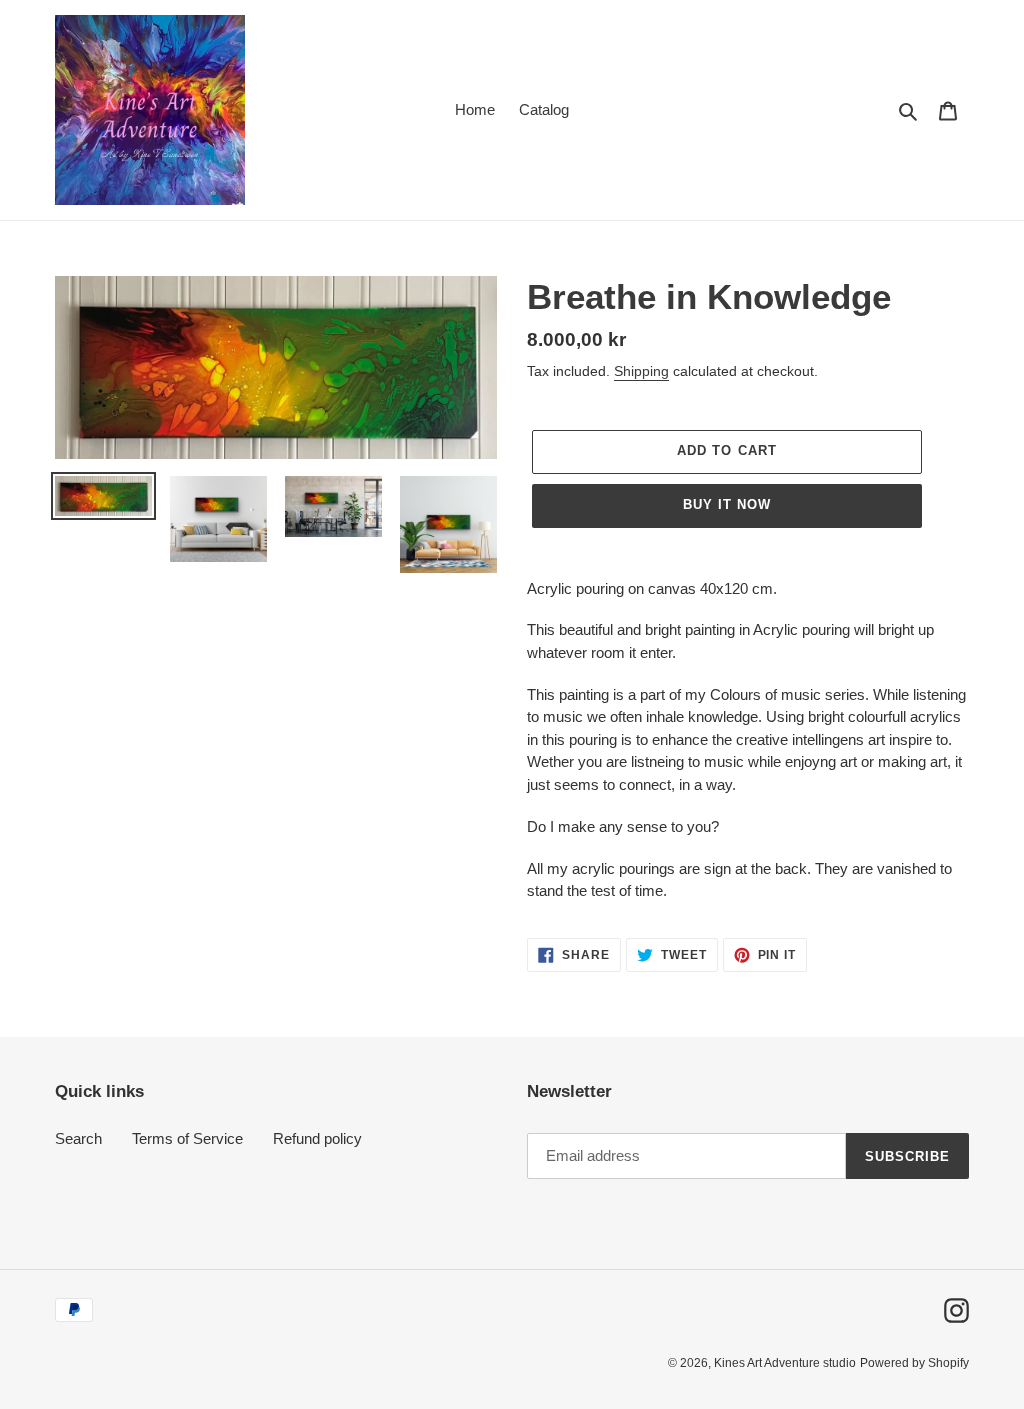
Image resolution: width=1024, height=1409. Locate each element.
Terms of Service (187, 1138)
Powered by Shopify (914, 1363)
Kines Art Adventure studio (785, 1363)
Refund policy (317, 1138)
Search (78, 1138)
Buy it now (727, 504)
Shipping (641, 371)
